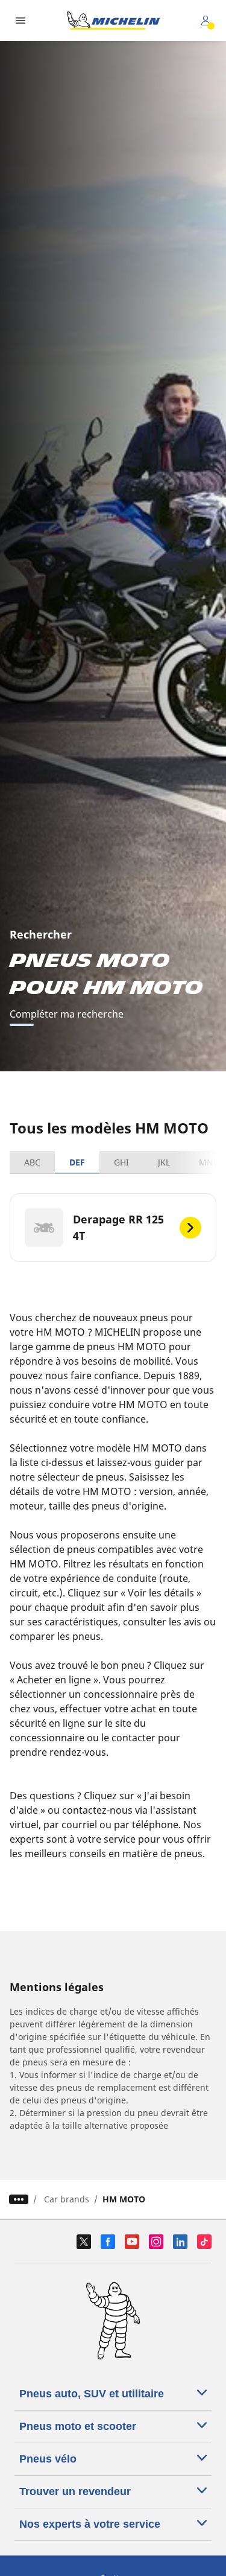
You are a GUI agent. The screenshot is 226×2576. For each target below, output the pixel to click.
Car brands (67, 2199)
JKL (164, 1162)
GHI (121, 1162)
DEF (77, 1162)
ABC (32, 1162)
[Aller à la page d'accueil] (113, 21)
